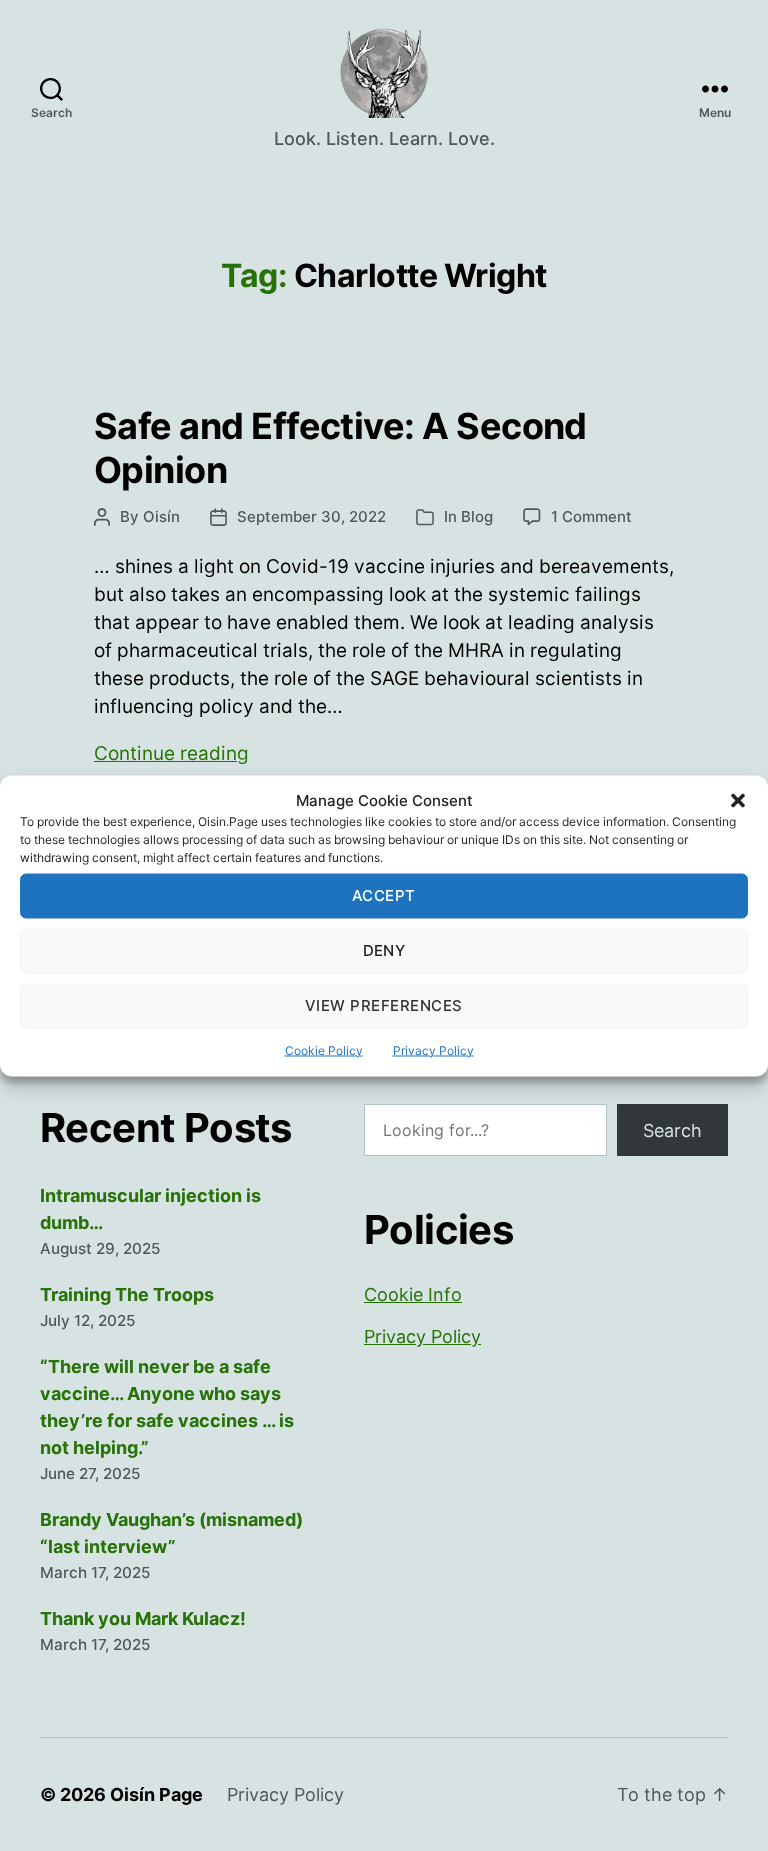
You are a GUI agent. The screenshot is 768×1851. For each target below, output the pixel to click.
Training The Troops (127, 1294)
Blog (477, 516)
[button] (738, 800)
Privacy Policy (433, 1049)
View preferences (384, 1005)
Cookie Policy (324, 1049)
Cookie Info (413, 1294)
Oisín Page (156, 1794)
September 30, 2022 (311, 516)
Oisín (161, 516)
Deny (384, 950)
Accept (384, 895)
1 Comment (591, 516)
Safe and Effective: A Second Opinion (340, 447)
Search (672, 1130)
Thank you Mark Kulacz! (143, 1618)
